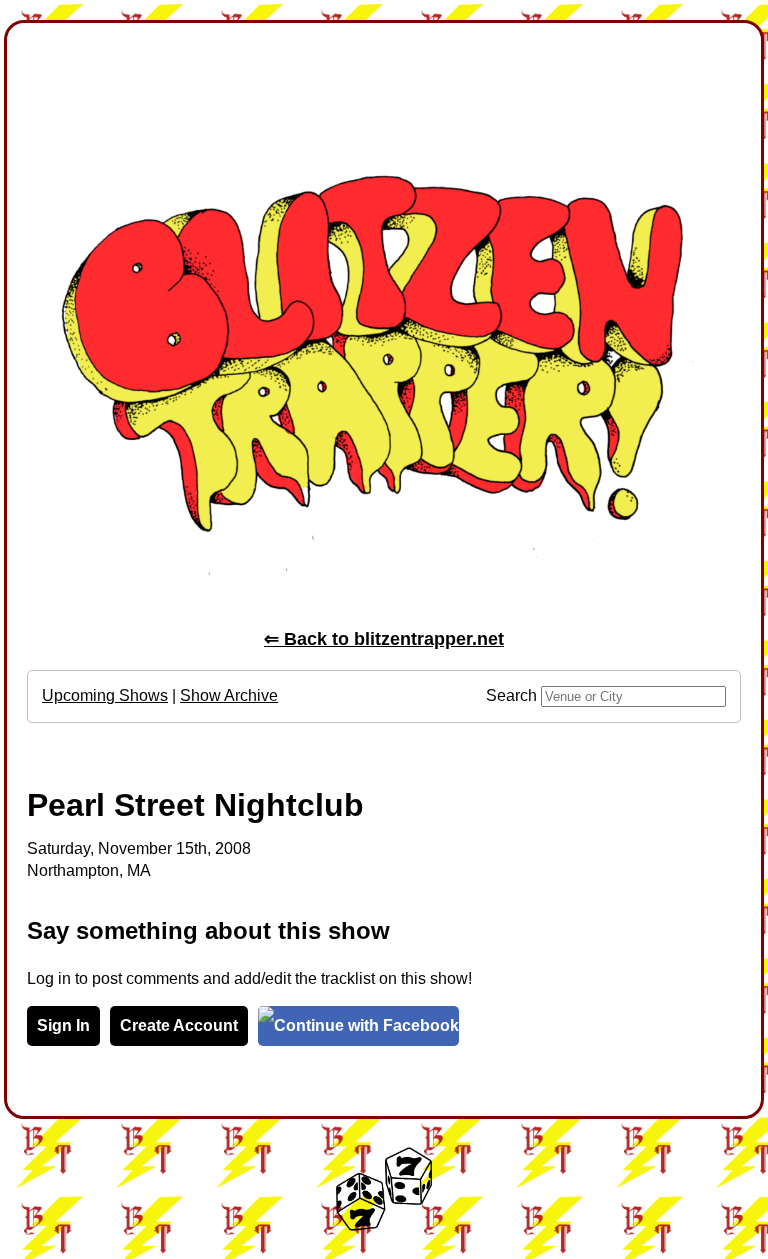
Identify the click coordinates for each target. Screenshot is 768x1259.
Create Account (179, 1025)
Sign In (63, 1025)
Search (511, 695)
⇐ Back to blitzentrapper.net (384, 639)
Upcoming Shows (105, 695)
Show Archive (229, 695)
